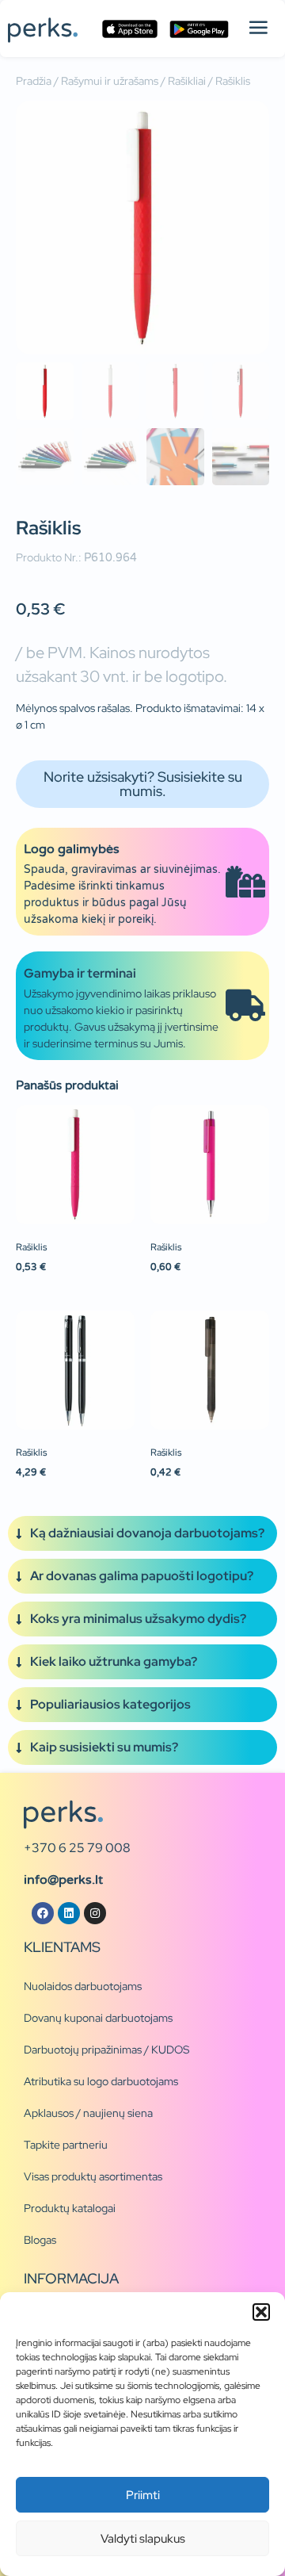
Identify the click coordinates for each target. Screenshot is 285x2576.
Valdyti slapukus (143, 2539)
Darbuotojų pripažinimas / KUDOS (106, 2050)
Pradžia (34, 81)
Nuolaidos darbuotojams (83, 1986)
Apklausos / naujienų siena (88, 2113)
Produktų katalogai (70, 2208)
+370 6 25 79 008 (77, 1848)
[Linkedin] (69, 1913)
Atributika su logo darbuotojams (101, 2081)
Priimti (143, 2495)
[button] (261, 2312)
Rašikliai (187, 81)
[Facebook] (43, 1913)
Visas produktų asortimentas (93, 2176)
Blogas (40, 2240)
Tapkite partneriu (66, 2145)
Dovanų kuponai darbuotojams (98, 2018)
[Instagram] (95, 1913)
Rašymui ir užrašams (110, 81)
